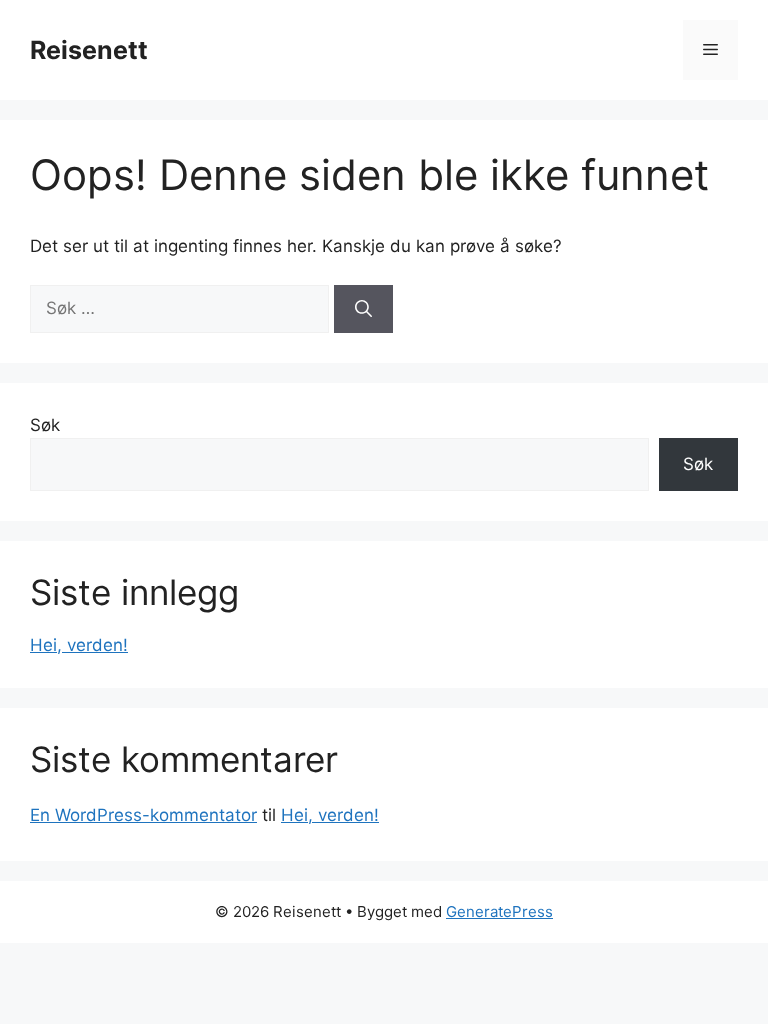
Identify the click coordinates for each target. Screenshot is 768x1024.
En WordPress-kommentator (143, 815)
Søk (45, 425)
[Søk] (363, 309)
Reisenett (89, 50)
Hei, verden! (79, 645)
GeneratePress (499, 911)
